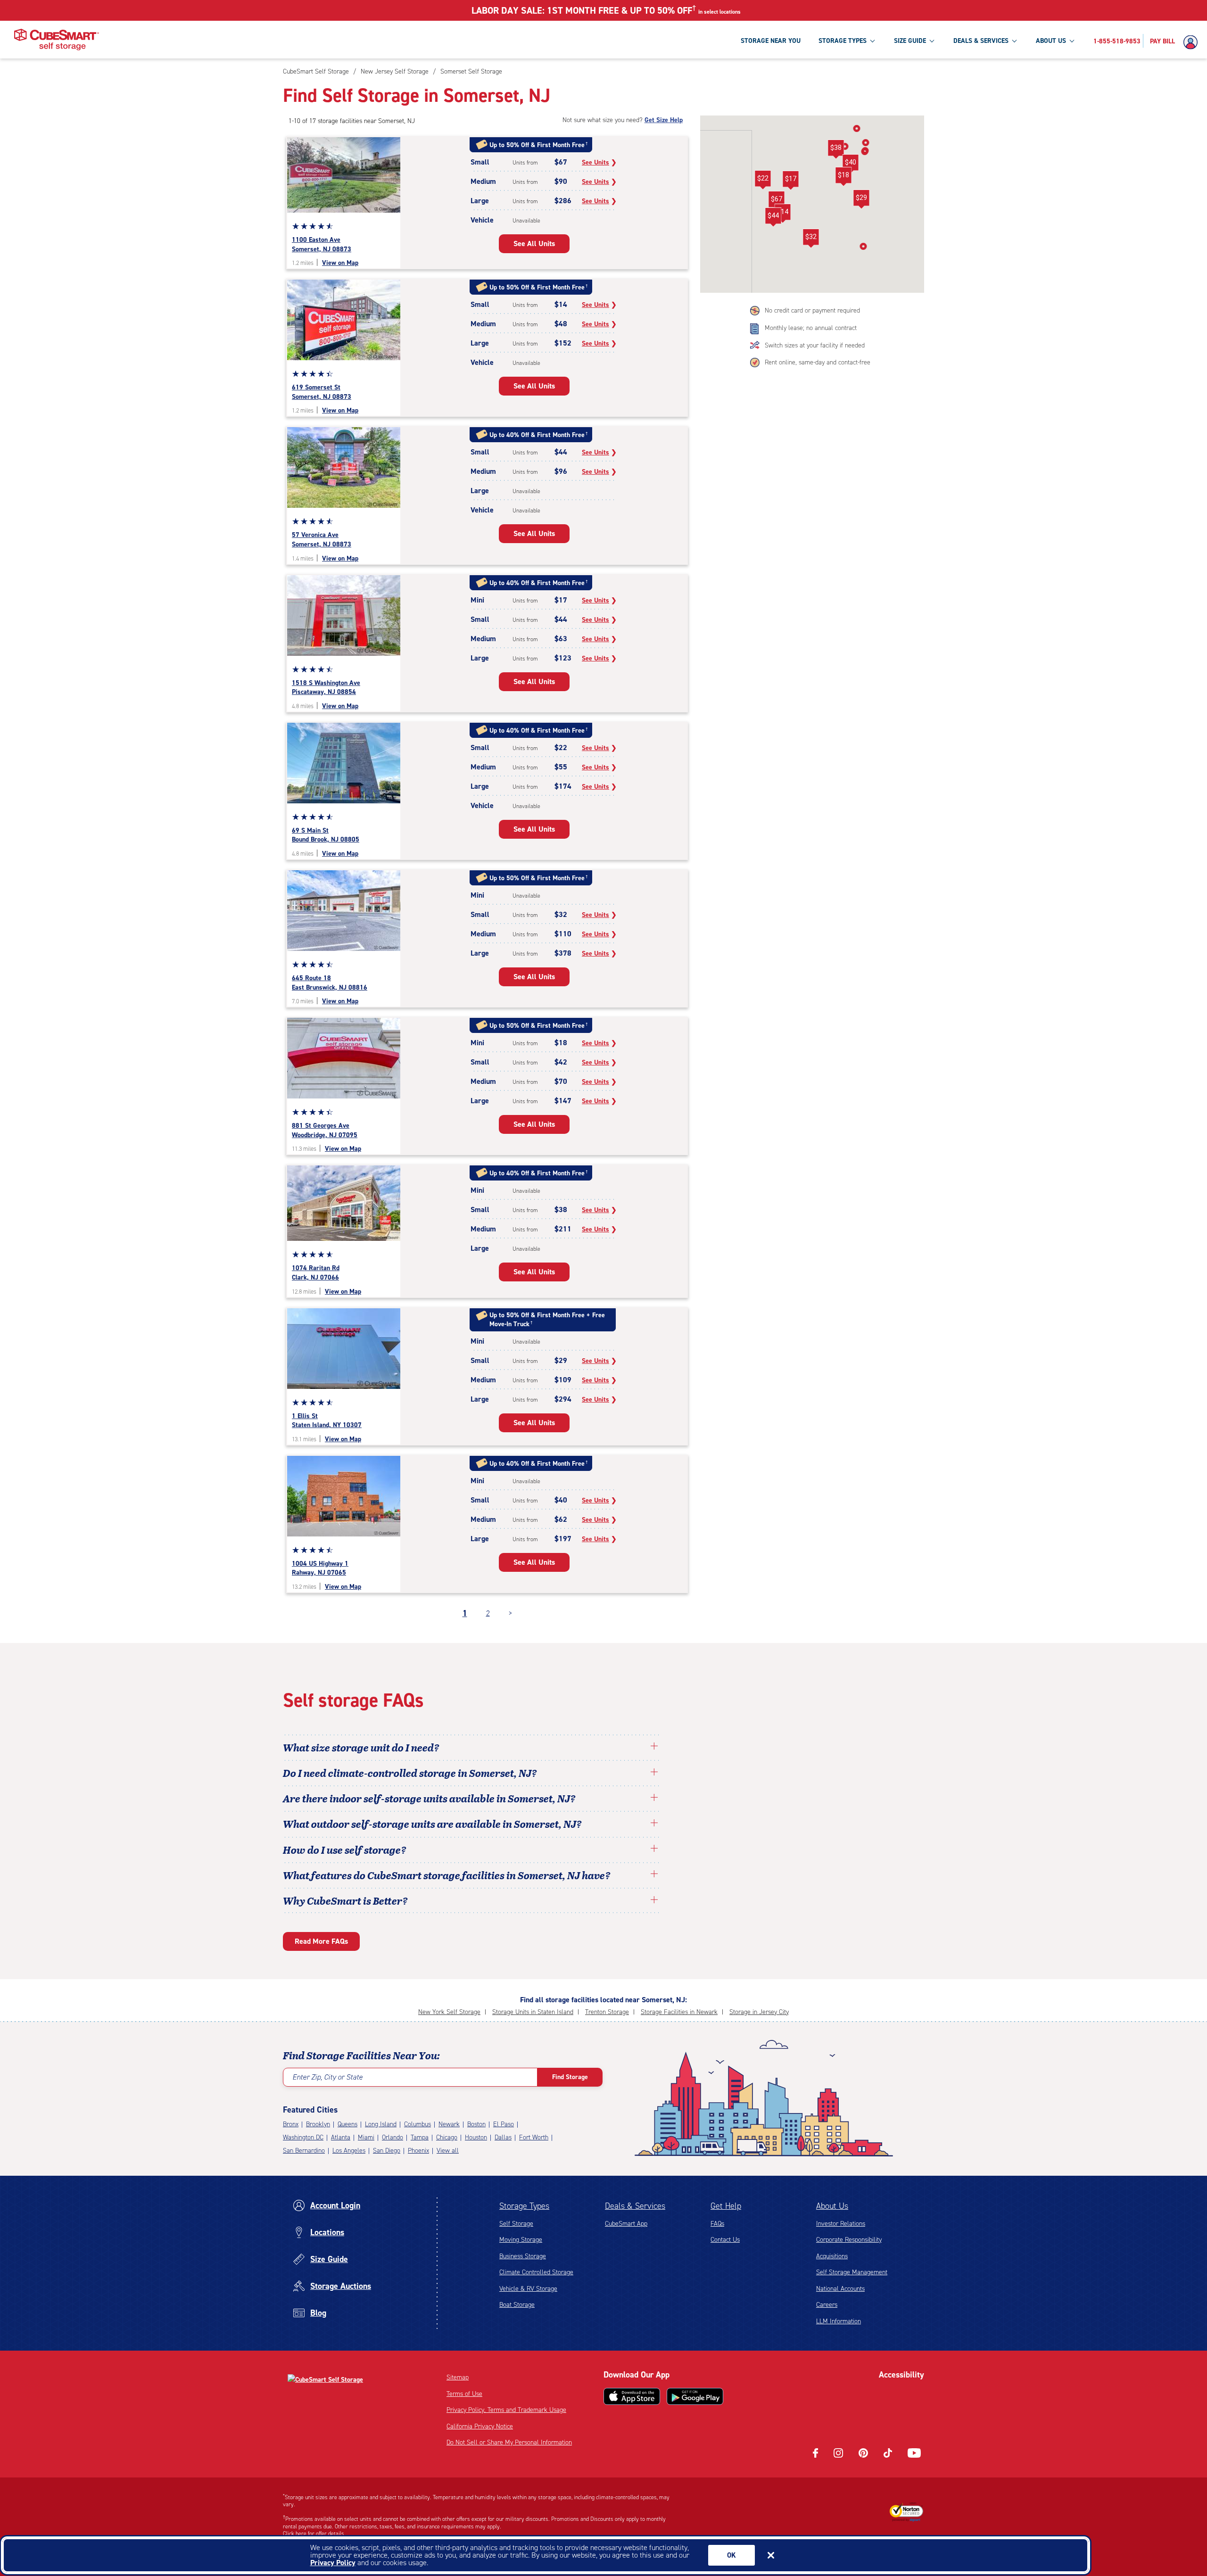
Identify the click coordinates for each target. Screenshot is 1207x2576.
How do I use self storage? (345, 1849)
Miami (366, 2137)
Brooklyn (318, 2124)
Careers (827, 2305)
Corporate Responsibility (849, 2240)
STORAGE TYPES (843, 41)
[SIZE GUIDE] (932, 41)
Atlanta (341, 2137)
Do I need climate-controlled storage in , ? (410, 1773)
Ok (732, 2555)
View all (448, 2151)
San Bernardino (304, 2151)
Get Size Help (664, 120)
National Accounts (840, 2289)
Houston (476, 2137)
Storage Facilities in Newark (679, 2012)
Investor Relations (841, 2224)
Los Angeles (349, 2151)
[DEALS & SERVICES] (1014, 41)
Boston (476, 2124)
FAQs (717, 2224)
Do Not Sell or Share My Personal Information (509, 2442)
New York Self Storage (449, 2012)
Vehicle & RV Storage (528, 2289)
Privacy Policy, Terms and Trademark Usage (506, 2410)
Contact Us (725, 2240)
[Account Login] (1193, 42)
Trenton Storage (607, 2012)
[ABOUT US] (1072, 41)
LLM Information (839, 2321)
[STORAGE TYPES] (872, 41)
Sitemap (458, 2377)
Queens (347, 2124)
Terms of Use (464, 2394)
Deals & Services (635, 2206)
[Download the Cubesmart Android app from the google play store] (695, 2396)
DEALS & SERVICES (981, 41)
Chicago (447, 2137)
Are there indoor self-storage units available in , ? (429, 1798)
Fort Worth (534, 2137)
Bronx (291, 2124)
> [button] (510, 1613)
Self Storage (516, 2224)
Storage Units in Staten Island (533, 2012)
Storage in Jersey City (759, 2012)
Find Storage (570, 2077)
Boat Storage (517, 2305)
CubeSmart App (626, 2224)
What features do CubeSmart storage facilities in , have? (447, 1875)
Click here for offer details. (314, 2534)
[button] (776, 201)
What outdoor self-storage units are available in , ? (432, 1824)
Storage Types (524, 2206)
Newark (449, 2124)
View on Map (340, 263)
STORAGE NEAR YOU (771, 41)
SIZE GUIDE (910, 41)
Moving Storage (521, 2240)
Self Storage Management (852, 2272)
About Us (832, 2206)
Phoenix (418, 2151)
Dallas (503, 2137)
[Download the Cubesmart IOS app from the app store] (632, 2396)
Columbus (417, 2124)
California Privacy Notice (480, 2426)
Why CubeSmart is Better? (345, 1900)
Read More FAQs (321, 1941)
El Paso (504, 2124)
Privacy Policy (333, 2563)
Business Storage (523, 2256)
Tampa (420, 2137)
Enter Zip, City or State (327, 2077)
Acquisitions (832, 2256)
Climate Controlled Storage (536, 2272)
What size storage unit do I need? (361, 1747)
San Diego (387, 2151)
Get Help (726, 2206)
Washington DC (303, 2137)
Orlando (393, 2137)
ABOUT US (1051, 41)
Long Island (381, 2124)
